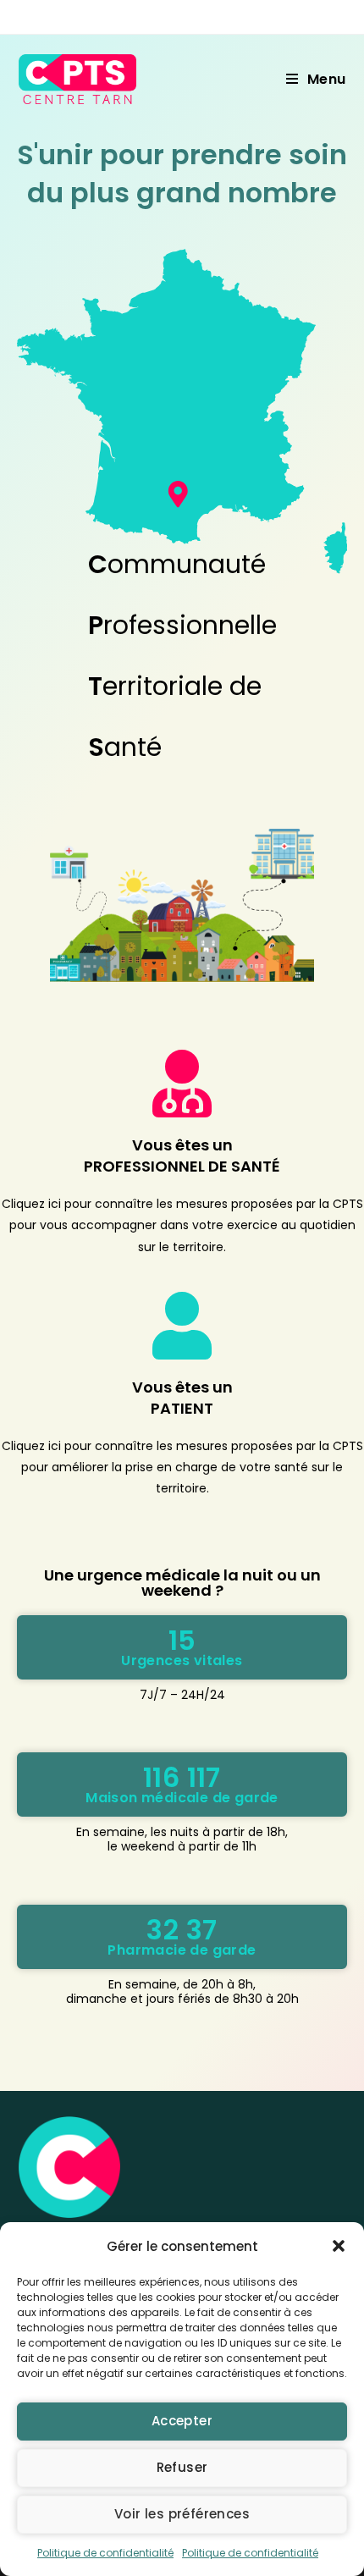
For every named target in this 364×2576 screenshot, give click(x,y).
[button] (339, 2246)
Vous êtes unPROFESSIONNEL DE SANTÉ (182, 1156)
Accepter (182, 2421)
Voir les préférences (182, 2514)
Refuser (182, 2467)
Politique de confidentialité (105, 2553)
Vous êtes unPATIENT (182, 1398)
